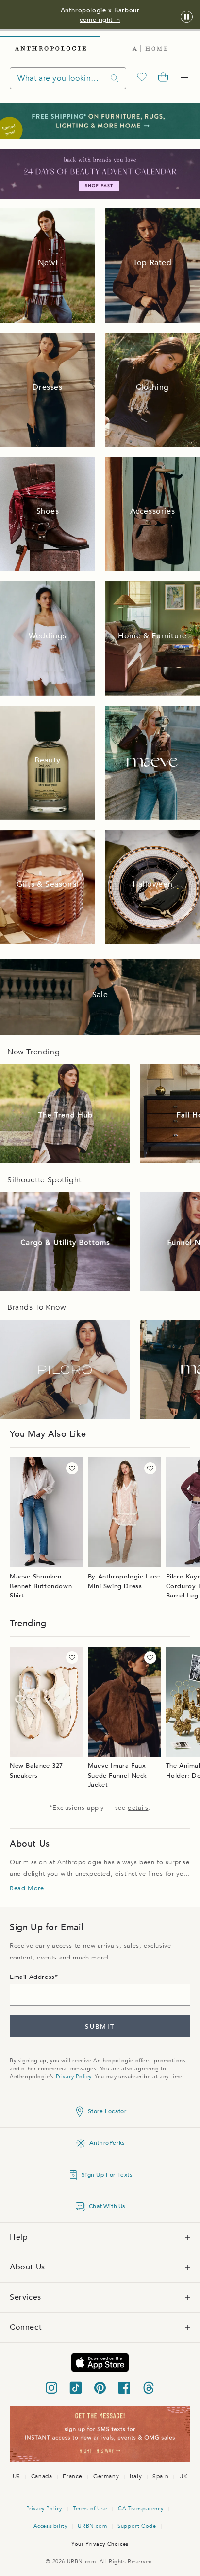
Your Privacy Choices (100, 2544)
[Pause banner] (187, 17)
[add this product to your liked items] (72, 1468)
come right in (100, 20)
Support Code (137, 2526)
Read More (27, 1888)
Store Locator (107, 2111)
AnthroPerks (107, 2143)
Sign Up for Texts (107, 2175)
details (138, 1808)
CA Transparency (141, 2509)
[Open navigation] (184, 78)
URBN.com (92, 2526)
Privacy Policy (74, 2077)
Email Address (32, 1977)
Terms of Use (90, 2509)
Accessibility (50, 2526)
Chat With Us (107, 2206)
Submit (100, 2027)
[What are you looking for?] (115, 78)
